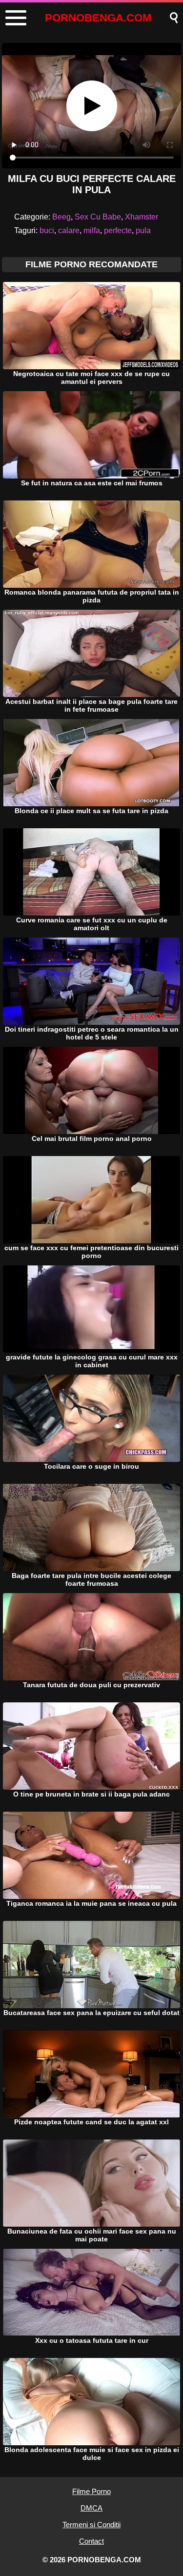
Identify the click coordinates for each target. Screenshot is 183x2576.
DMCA (91, 2508)
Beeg (61, 217)
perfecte (118, 230)
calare (69, 230)
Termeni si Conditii (91, 2525)
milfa (92, 230)
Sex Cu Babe (98, 217)
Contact (91, 2541)
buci (47, 230)
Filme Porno (91, 2491)
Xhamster (142, 217)
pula (143, 230)
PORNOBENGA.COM (98, 18)
